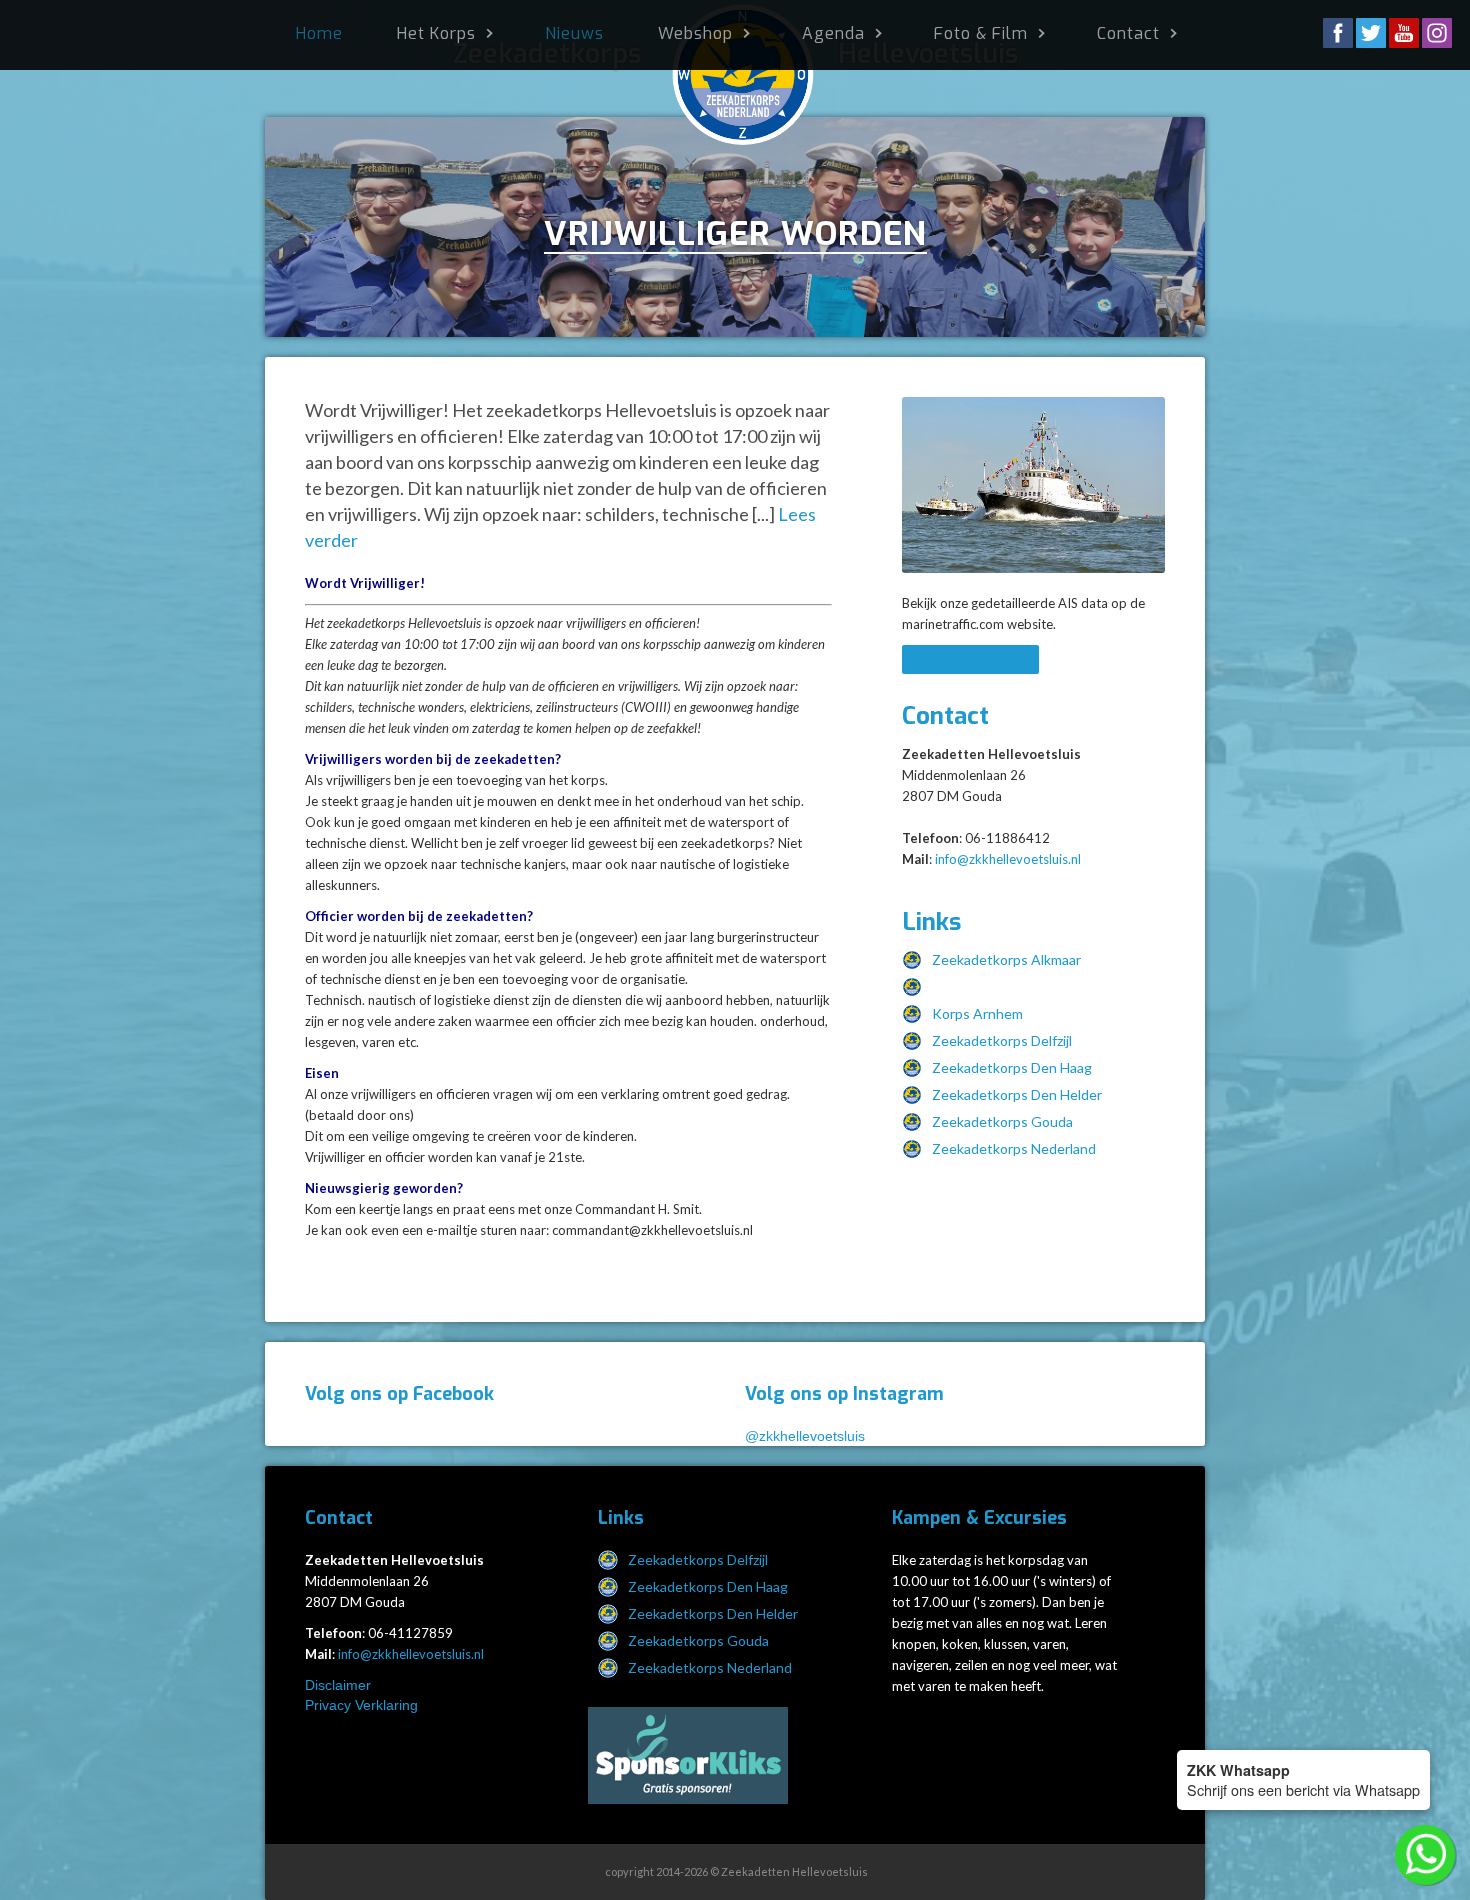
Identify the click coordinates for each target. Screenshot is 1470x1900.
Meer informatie (970, 659)
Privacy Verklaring (361, 1705)
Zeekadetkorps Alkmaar (1006, 959)
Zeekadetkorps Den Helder (1017, 1094)
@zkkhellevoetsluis (805, 1436)
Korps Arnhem (977, 1013)
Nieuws (574, 33)
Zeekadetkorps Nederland (1014, 1148)
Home (319, 33)
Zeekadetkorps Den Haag (1012, 1067)
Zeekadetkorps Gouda (1002, 1121)
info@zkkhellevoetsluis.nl (1008, 859)
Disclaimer (338, 1685)
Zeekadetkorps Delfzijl (1002, 1040)
